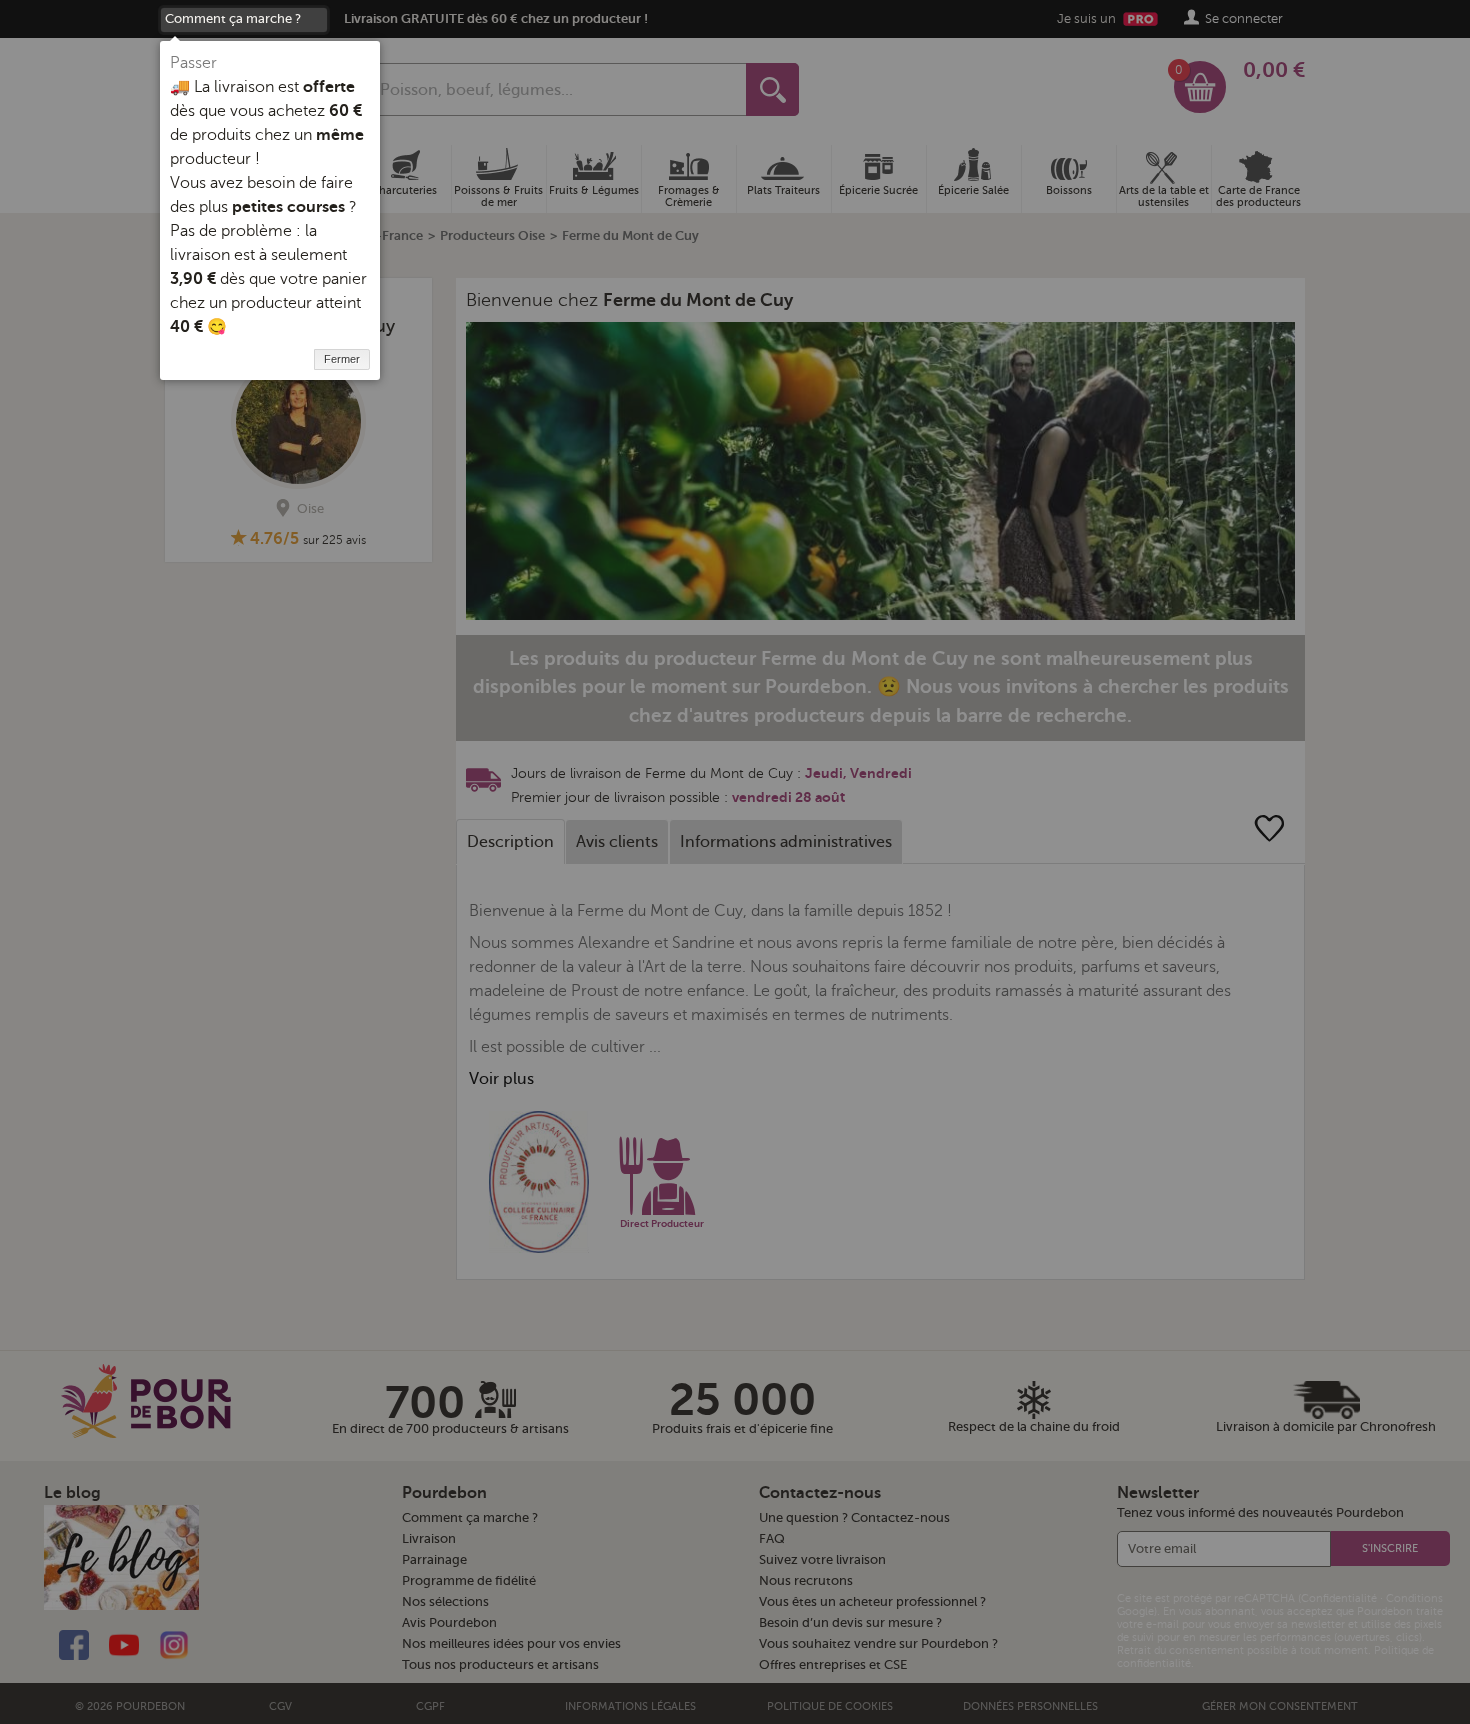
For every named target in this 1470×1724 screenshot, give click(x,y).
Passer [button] (193, 63)
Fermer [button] (342, 359)
